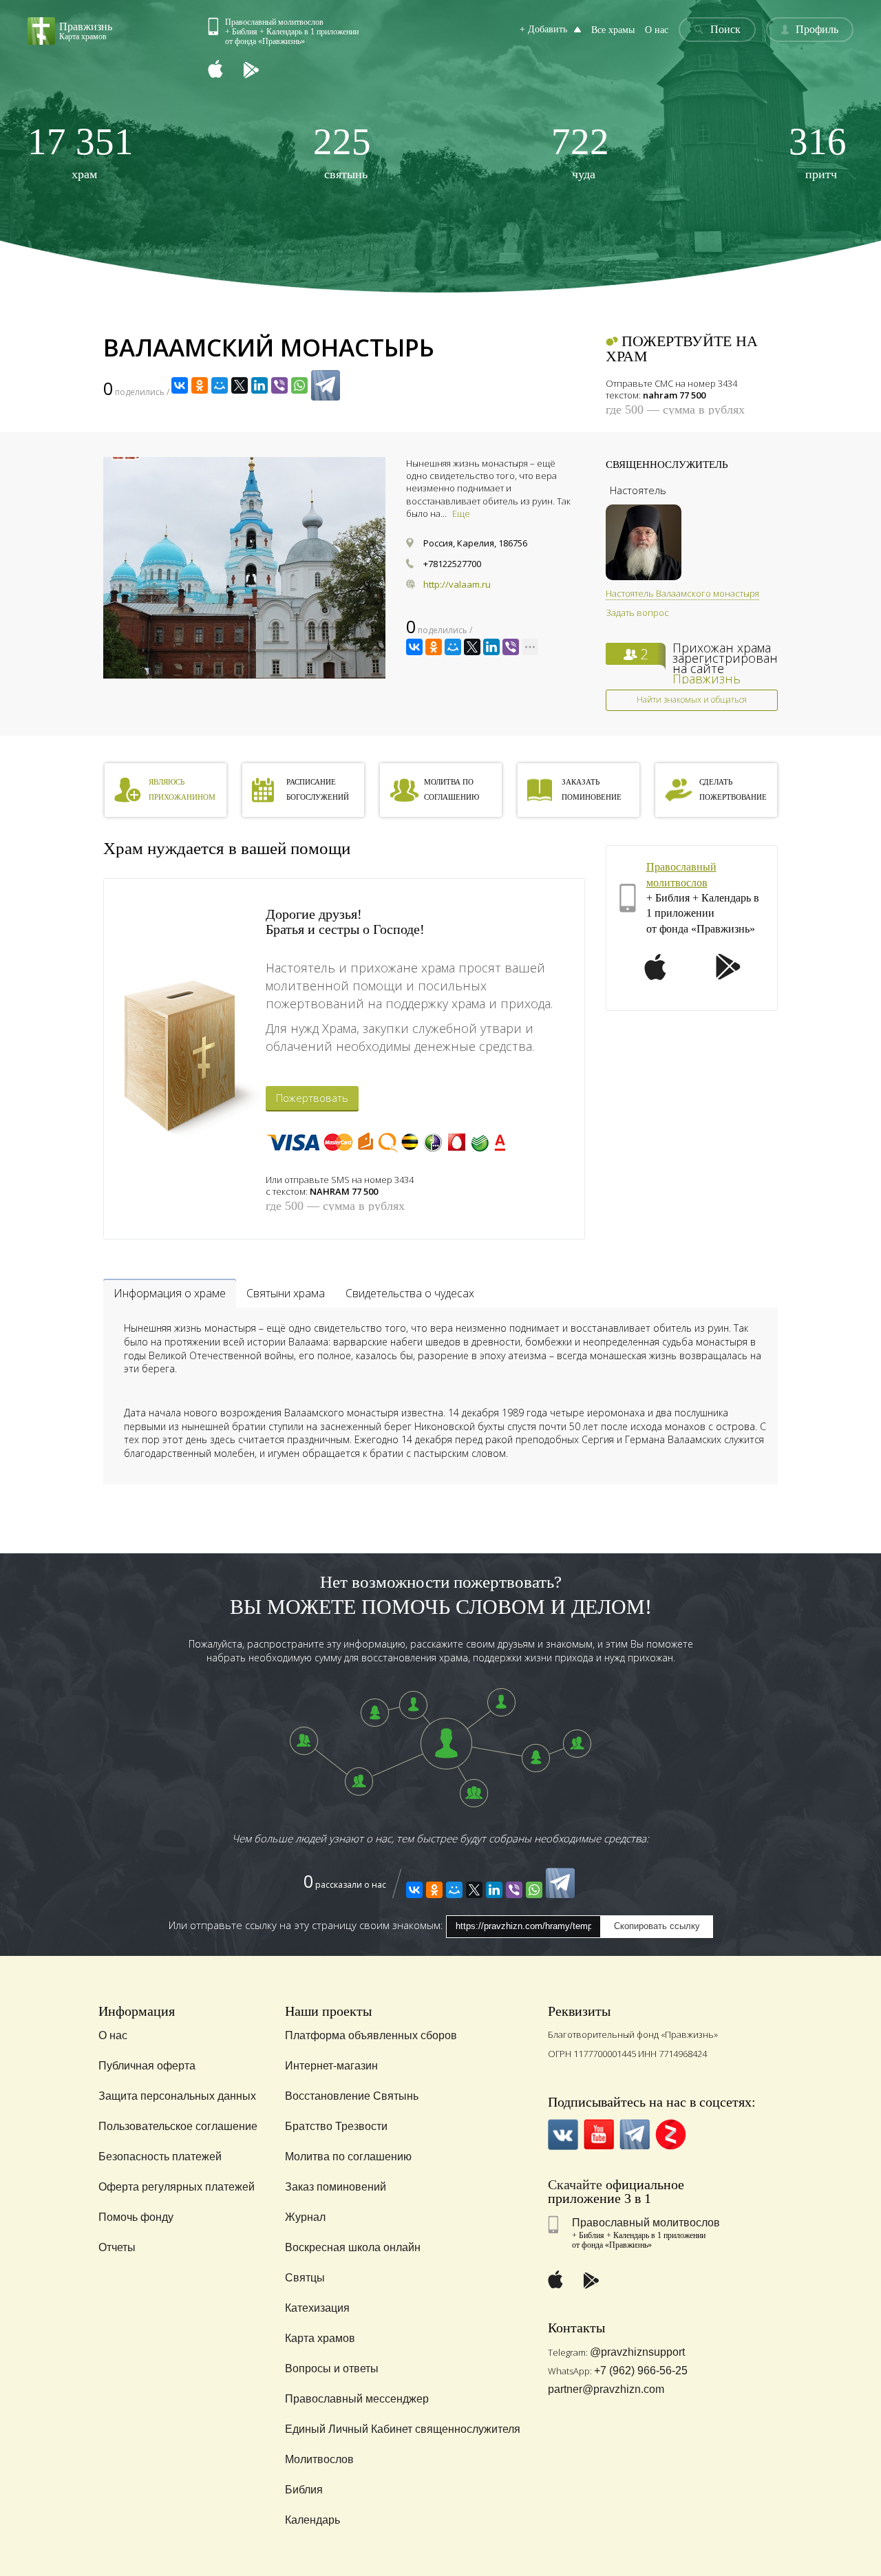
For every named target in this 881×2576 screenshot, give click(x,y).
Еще (461, 513)
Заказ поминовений (336, 2187)
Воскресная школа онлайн (353, 2247)
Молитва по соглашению (348, 2157)
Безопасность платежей (160, 2157)
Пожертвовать (312, 1098)
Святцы (305, 2278)
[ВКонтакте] (180, 385)
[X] (240, 385)
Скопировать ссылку (657, 1926)
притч (818, 152)
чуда (580, 152)
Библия (304, 2490)
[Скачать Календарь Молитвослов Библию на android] (262, 71)
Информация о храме (170, 1293)
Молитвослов (319, 2459)
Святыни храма (286, 1293)
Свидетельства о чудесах (410, 1293)
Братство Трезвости (336, 2126)
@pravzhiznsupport (637, 2352)
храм (81, 152)
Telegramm (635, 2135)
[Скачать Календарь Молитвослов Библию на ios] (226, 71)
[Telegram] (326, 385)
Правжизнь (707, 679)
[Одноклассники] (200, 385)
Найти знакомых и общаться (692, 700)
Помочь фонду (136, 2217)
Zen (671, 2135)
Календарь (312, 2520)
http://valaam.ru (457, 584)
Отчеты (117, 2247)
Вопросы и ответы (332, 2369)
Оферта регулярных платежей (177, 2187)
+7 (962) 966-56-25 (641, 2371)
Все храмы (613, 30)
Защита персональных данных (177, 2096)
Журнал (305, 2217)
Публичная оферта (147, 2066)
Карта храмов (320, 2338)
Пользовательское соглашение (178, 2126)
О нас (657, 30)
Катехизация (317, 2308)
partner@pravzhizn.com (606, 2389)
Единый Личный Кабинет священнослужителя (403, 2429)
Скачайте (575, 2184)
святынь (342, 152)
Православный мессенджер (357, 2399)
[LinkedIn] (259, 385)
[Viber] (279, 385)
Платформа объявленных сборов (371, 2035)
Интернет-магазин (331, 2066)
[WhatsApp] (299, 385)
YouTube (599, 2135)
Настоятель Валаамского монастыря (682, 593)
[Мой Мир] (220, 385)
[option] (244, 568)
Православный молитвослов (646, 2223)
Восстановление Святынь (352, 2096)
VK (563, 2135)
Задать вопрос (637, 613)
